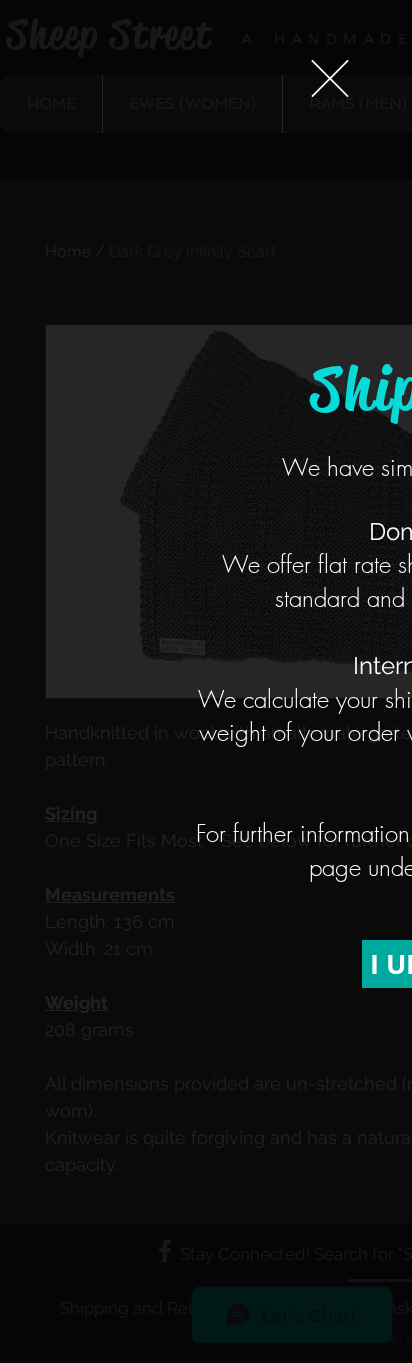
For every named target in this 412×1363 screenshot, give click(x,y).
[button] (330, 78)
